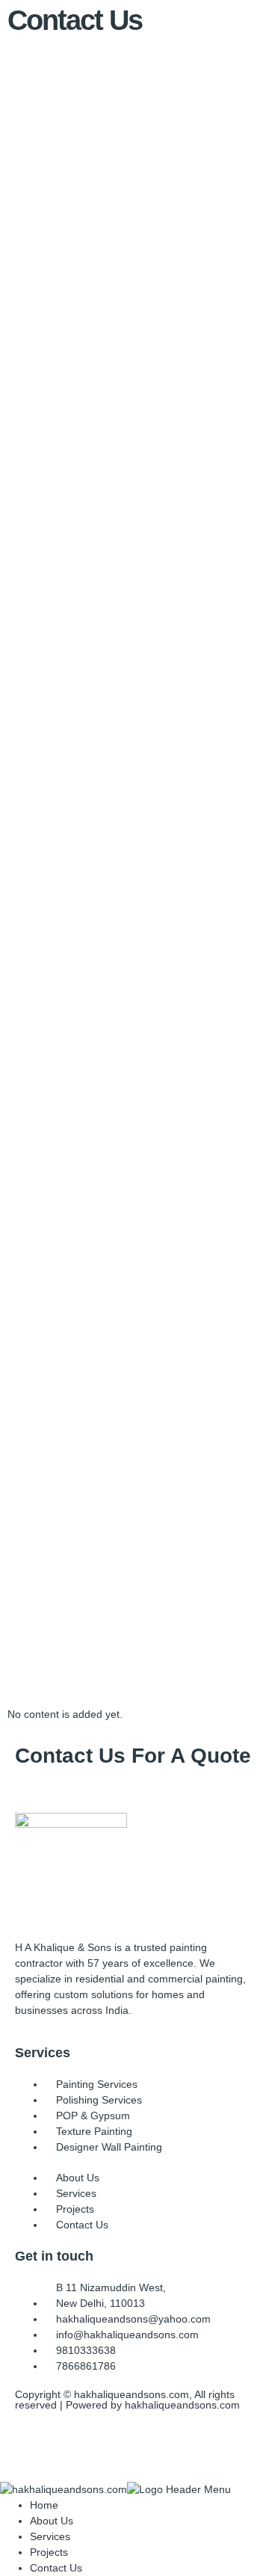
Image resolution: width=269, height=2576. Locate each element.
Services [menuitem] (50, 2536)
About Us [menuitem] (52, 2521)
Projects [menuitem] (49, 2552)
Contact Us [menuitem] (56, 2568)
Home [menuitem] (44, 2505)
